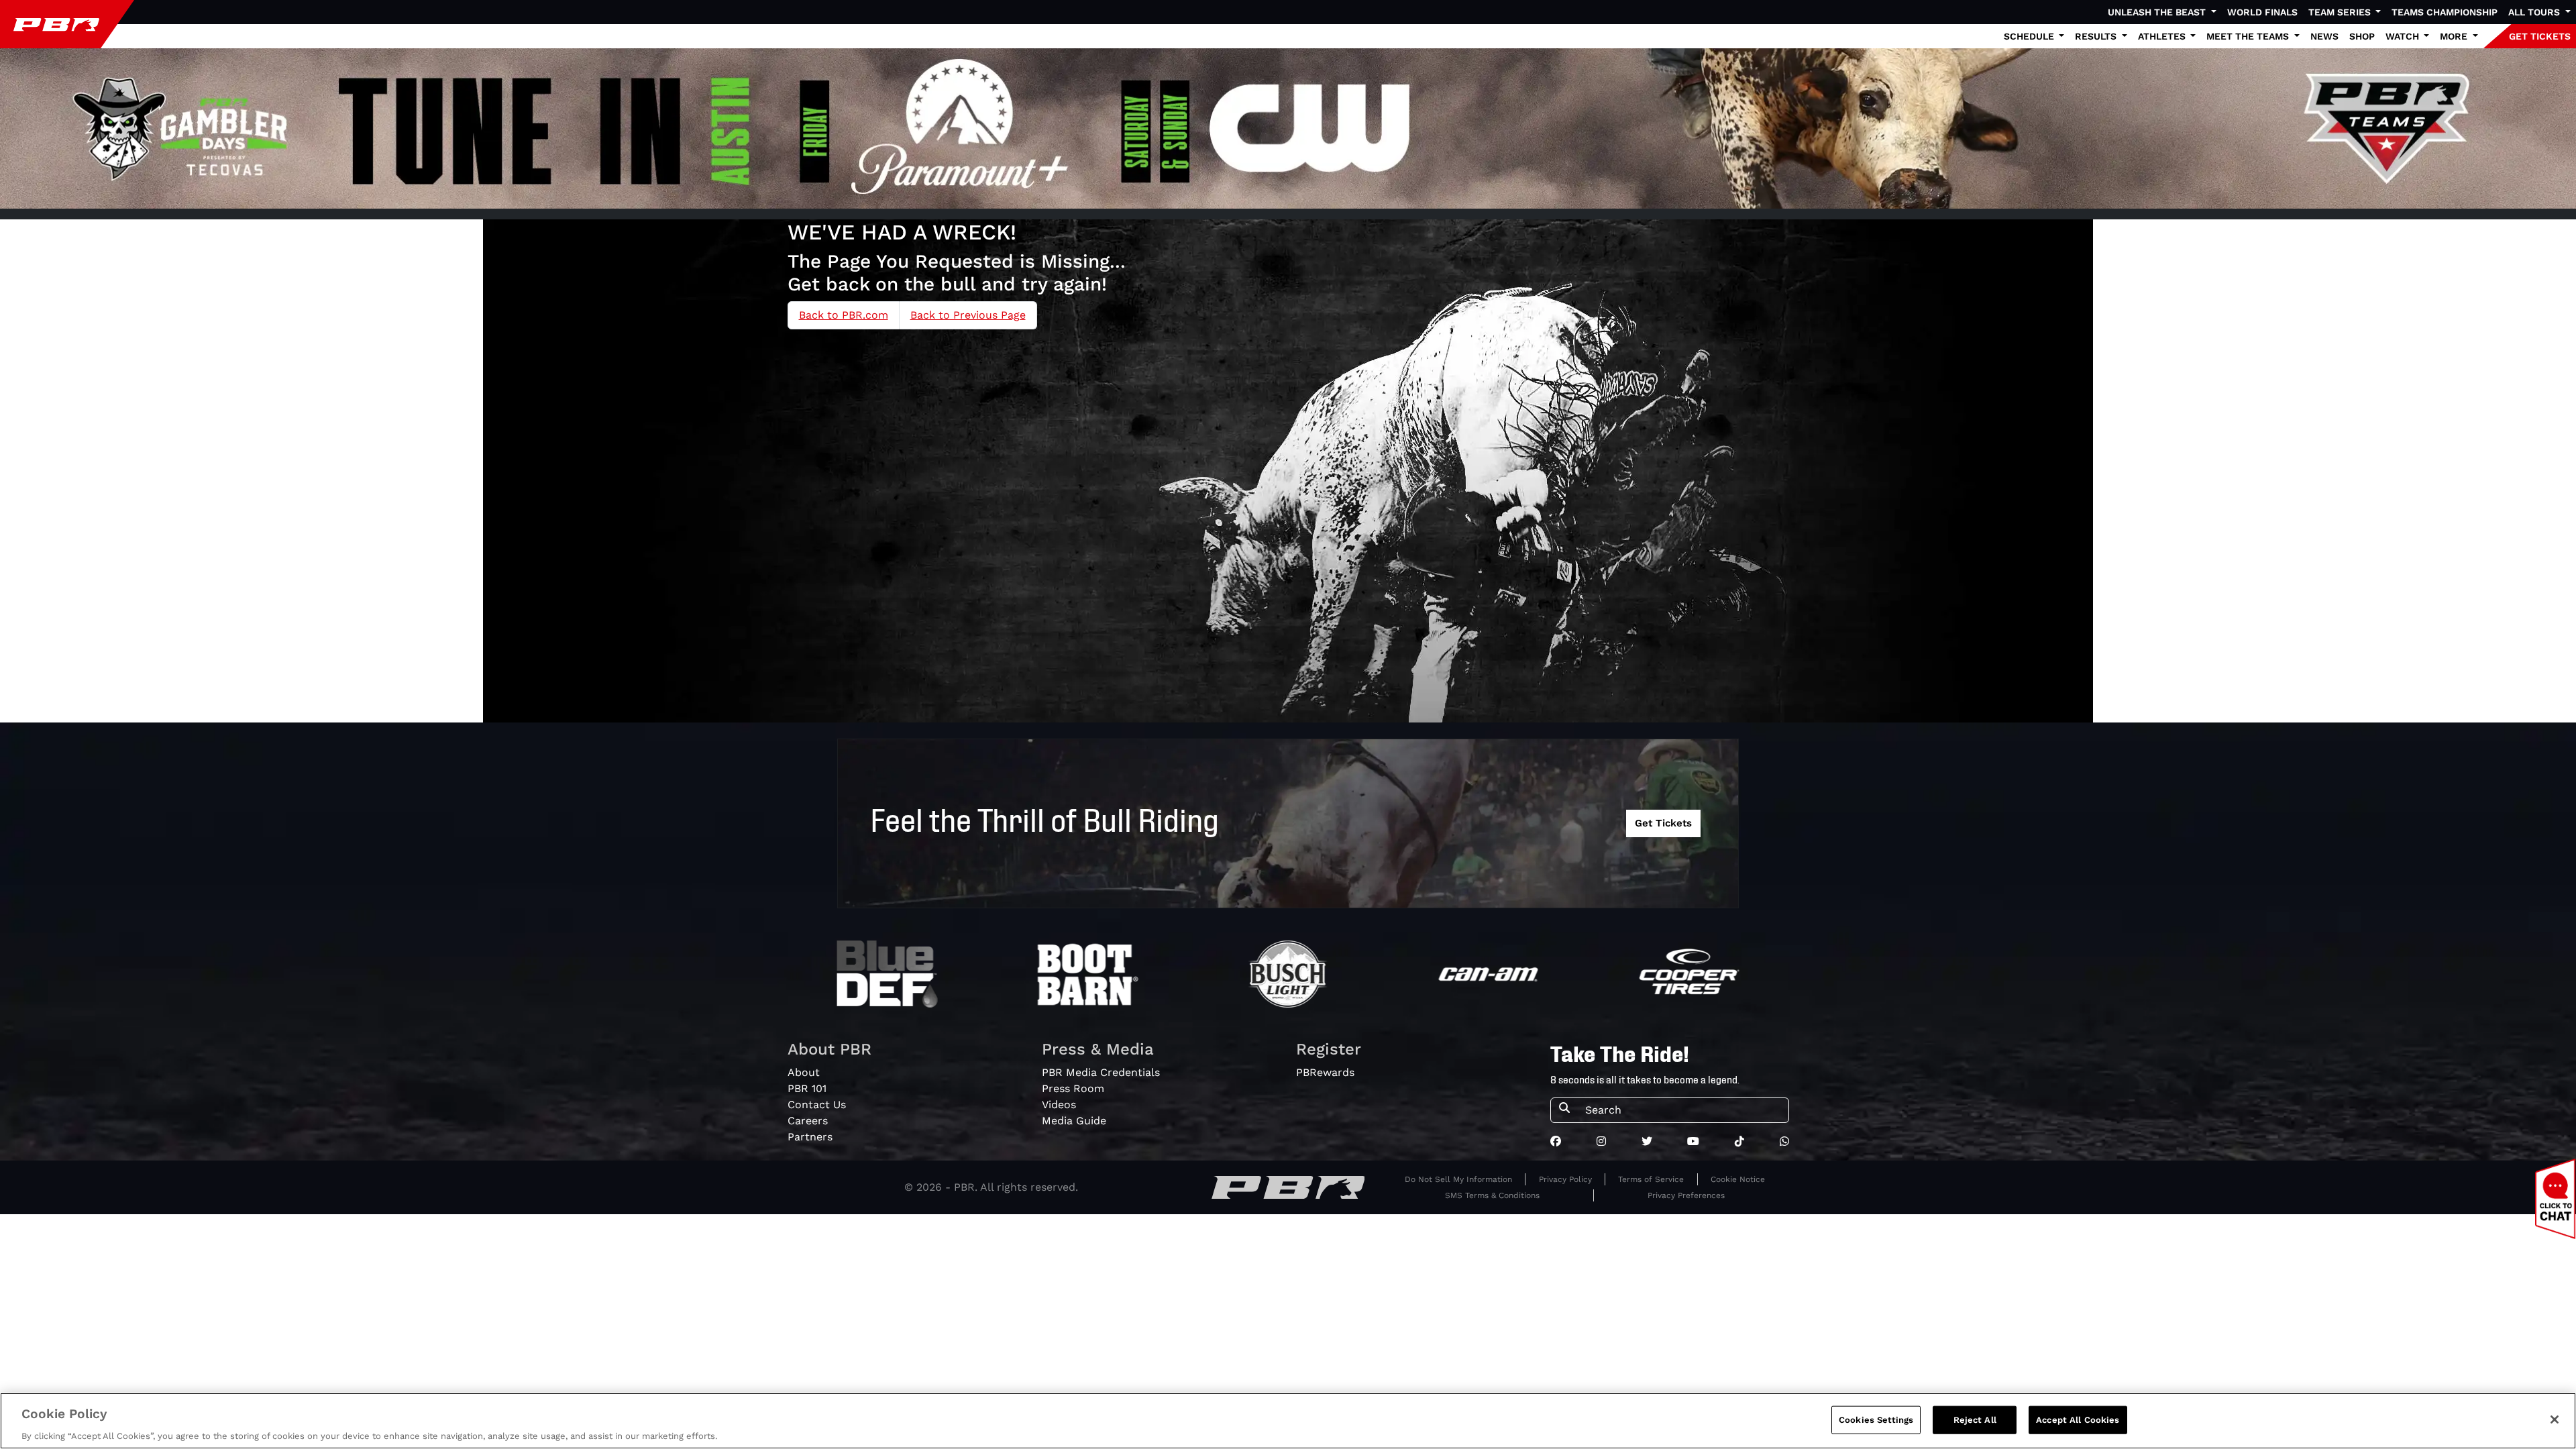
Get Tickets (1663, 823)
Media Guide (1074, 1121)
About (804, 1072)
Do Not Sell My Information (1458, 1179)
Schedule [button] (2030, 36)
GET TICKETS (2540, 36)
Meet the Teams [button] (2249, 36)
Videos (1059, 1105)
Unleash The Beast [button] (2158, 12)
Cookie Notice (1738, 1179)
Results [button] (2097, 36)
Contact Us (817, 1105)
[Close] (2555, 1419)
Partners (810, 1137)
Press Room (1073, 1088)
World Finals (2262, 12)
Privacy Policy (1565, 1179)
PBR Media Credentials (1101, 1072)
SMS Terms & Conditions (1492, 1195)
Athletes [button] (2163, 36)
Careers (808, 1121)
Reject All (1975, 1419)
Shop (2362, 36)
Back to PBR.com (844, 315)
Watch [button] (2404, 36)
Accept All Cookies (2078, 1419)
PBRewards (1325, 1072)
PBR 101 (807, 1088)
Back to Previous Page (968, 315)
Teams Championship (2445, 12)
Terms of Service (1651, 1179)
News (2324, 36)
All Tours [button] (2535, 12)
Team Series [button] (2341, 12)
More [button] (2455, 36)
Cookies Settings (1876, 1419)
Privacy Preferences (1686, 1195)
